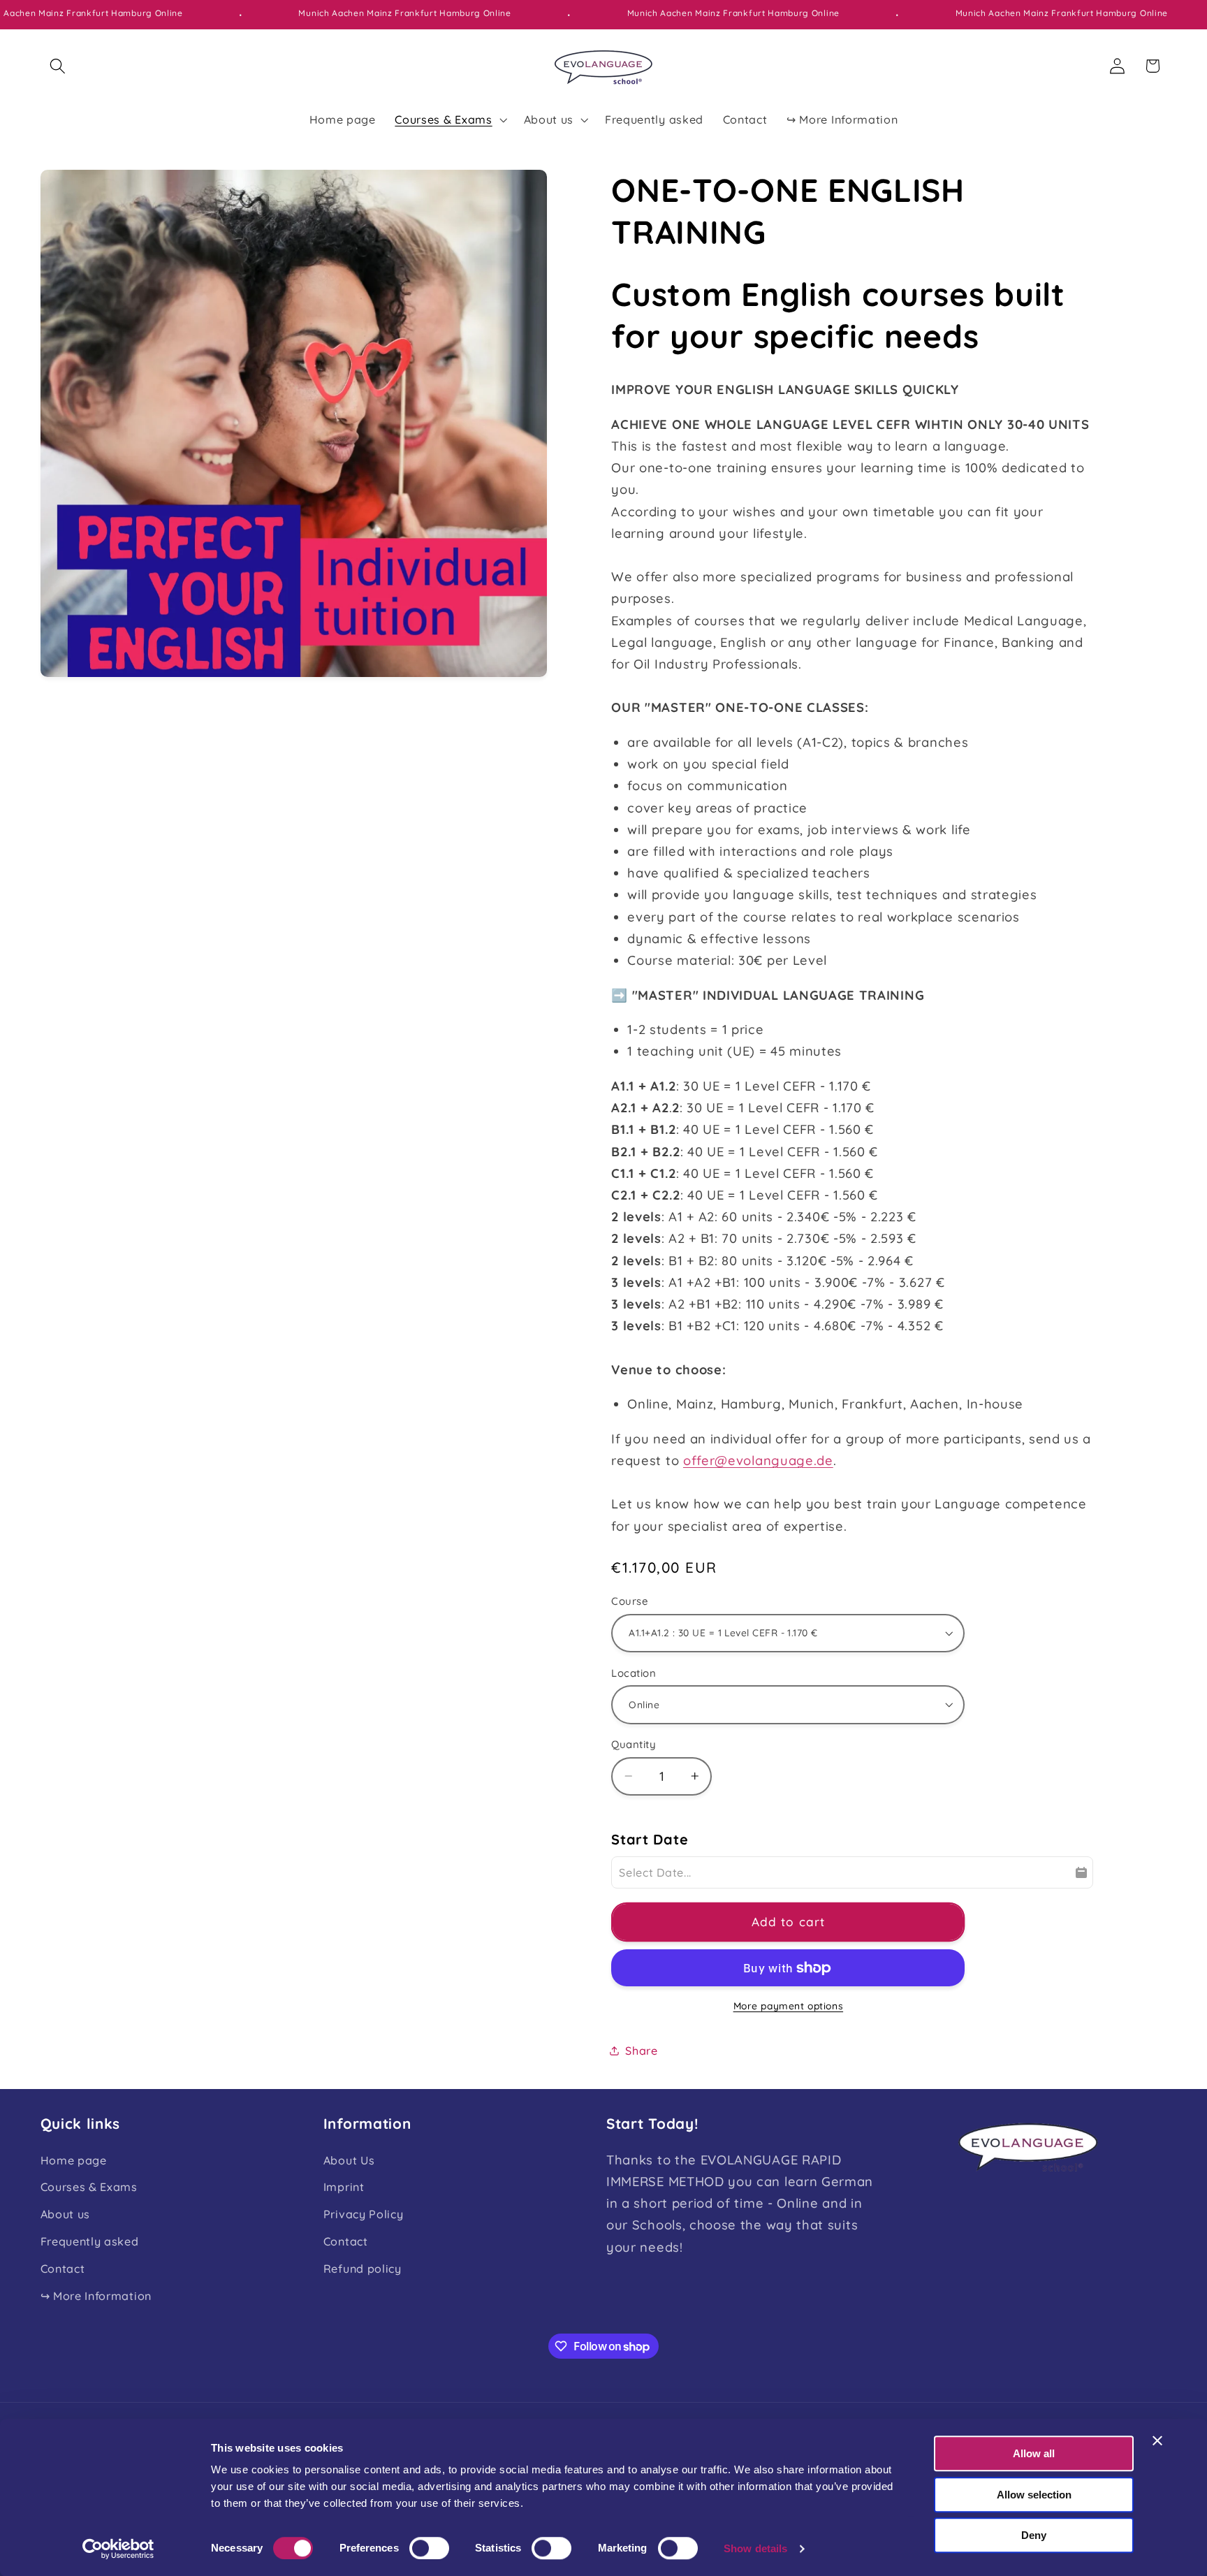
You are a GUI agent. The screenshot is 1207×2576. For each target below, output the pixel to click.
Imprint (344, 2187)
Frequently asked (90, 2241)
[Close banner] (1157, 2440)
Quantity (634, 1744)
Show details (755, 2548)
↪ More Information (96, 2296)
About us (66, 2214)
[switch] (429, 2548)
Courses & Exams (89, 2187)
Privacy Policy (364, 2214)
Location (634, 1673)
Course (630, 1601)
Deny (1034, 2535)
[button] (58, 66)
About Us (349, 2160)
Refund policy (363, 2269)
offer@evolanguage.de (758, 1461)
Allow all (1034, 2453)
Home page (74, 2160)
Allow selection (1034, 2495)
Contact (63, 2269)
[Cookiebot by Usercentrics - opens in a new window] (118, 2549)
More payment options (789, 2006)
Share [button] (641, 2051)
